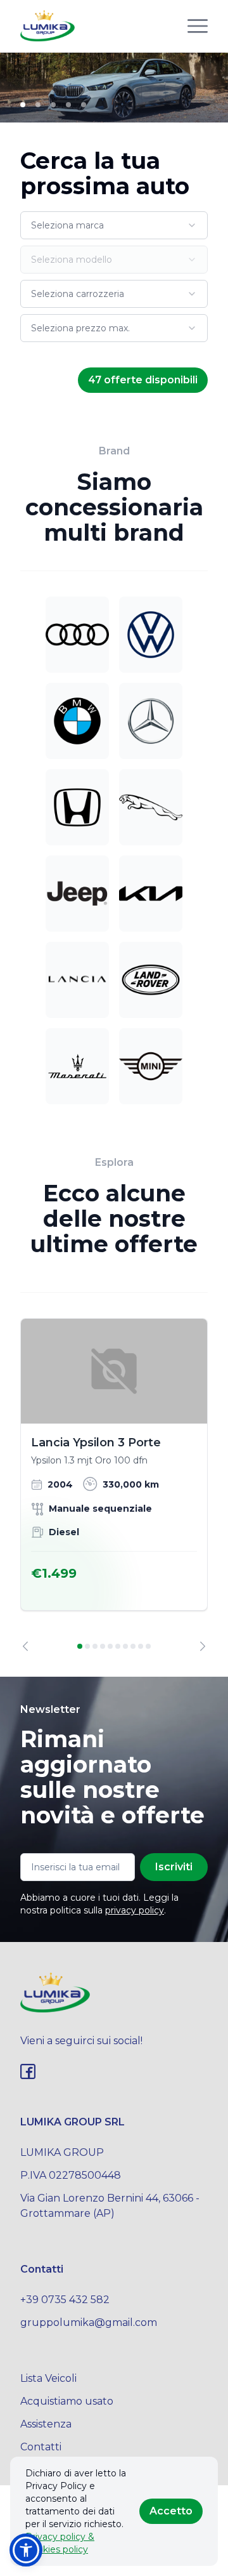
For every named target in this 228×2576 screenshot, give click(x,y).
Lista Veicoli (48, 2378)
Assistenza (46, 2424)
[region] (114, 1485)
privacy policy (135, 1910)
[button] (26, 2550)
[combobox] (114, 225)
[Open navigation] (198, 26)
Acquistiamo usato (67, 2401)
